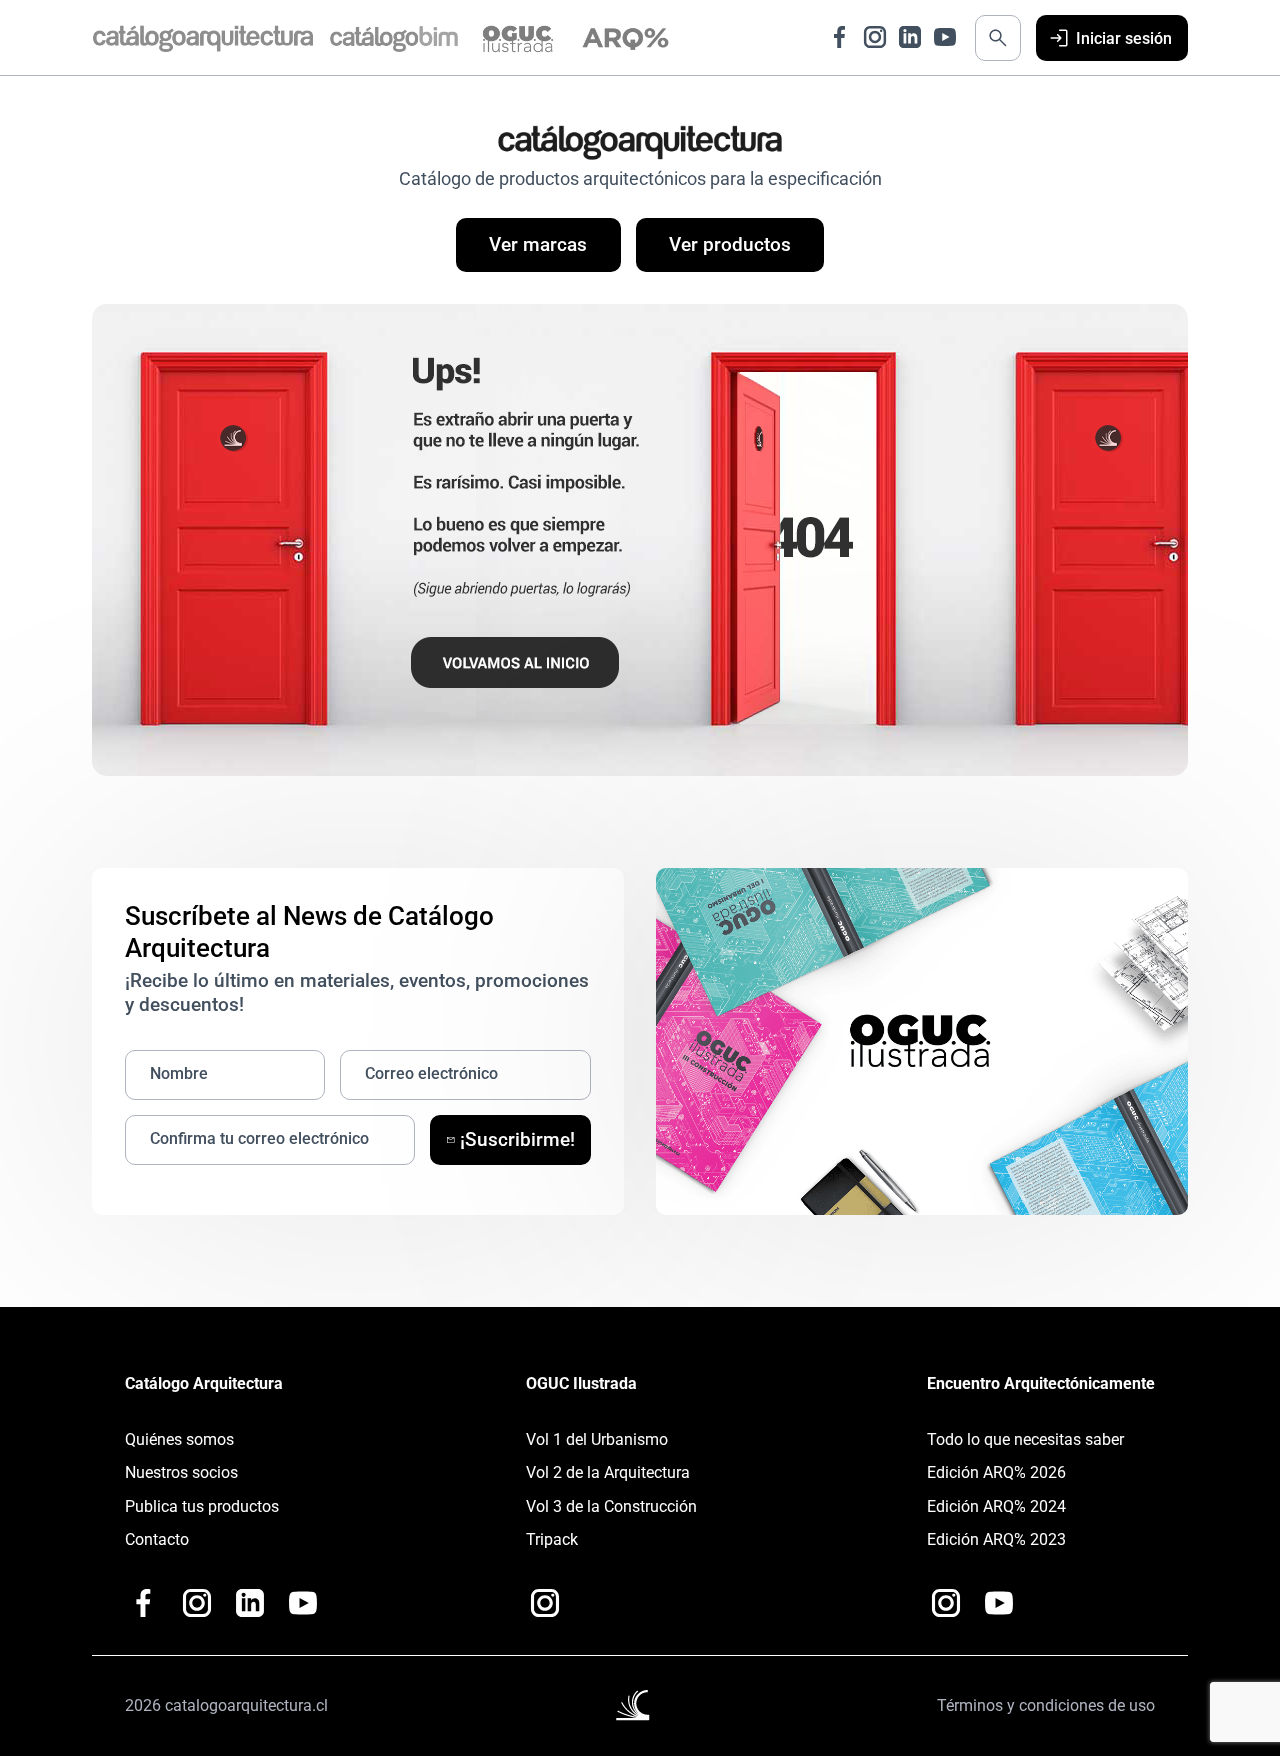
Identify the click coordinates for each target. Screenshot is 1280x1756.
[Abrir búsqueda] (998, 38)
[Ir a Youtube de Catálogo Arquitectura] (945, 37)
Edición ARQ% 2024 (996, 1506)
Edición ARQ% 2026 (996, 1472)
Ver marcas (538, 245)
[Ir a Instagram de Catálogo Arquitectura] (875, 37)
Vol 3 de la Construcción (611, 1506)
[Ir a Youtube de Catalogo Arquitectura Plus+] (303, 1603)
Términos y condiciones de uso (1046, 1705)
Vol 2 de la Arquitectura (608, 1472)
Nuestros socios (181, 1472)
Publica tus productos (202, 1506)
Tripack (552, 1539)
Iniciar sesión (1124, 38)
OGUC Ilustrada (581, 1383)
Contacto (157, 1539)
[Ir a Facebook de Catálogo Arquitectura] (840, 37)
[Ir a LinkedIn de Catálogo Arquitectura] (910, 37)
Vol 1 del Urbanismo (597, 1439)
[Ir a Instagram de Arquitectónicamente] (946, 1603)
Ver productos (730, 245)
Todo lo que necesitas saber (1025, 1439)
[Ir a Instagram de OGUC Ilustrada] (545, 1603)
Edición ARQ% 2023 (996, 1539)
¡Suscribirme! (517, 1140)
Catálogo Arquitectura (204, 1383)
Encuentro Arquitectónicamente (1041, 1383)
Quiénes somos (179, 1439)
